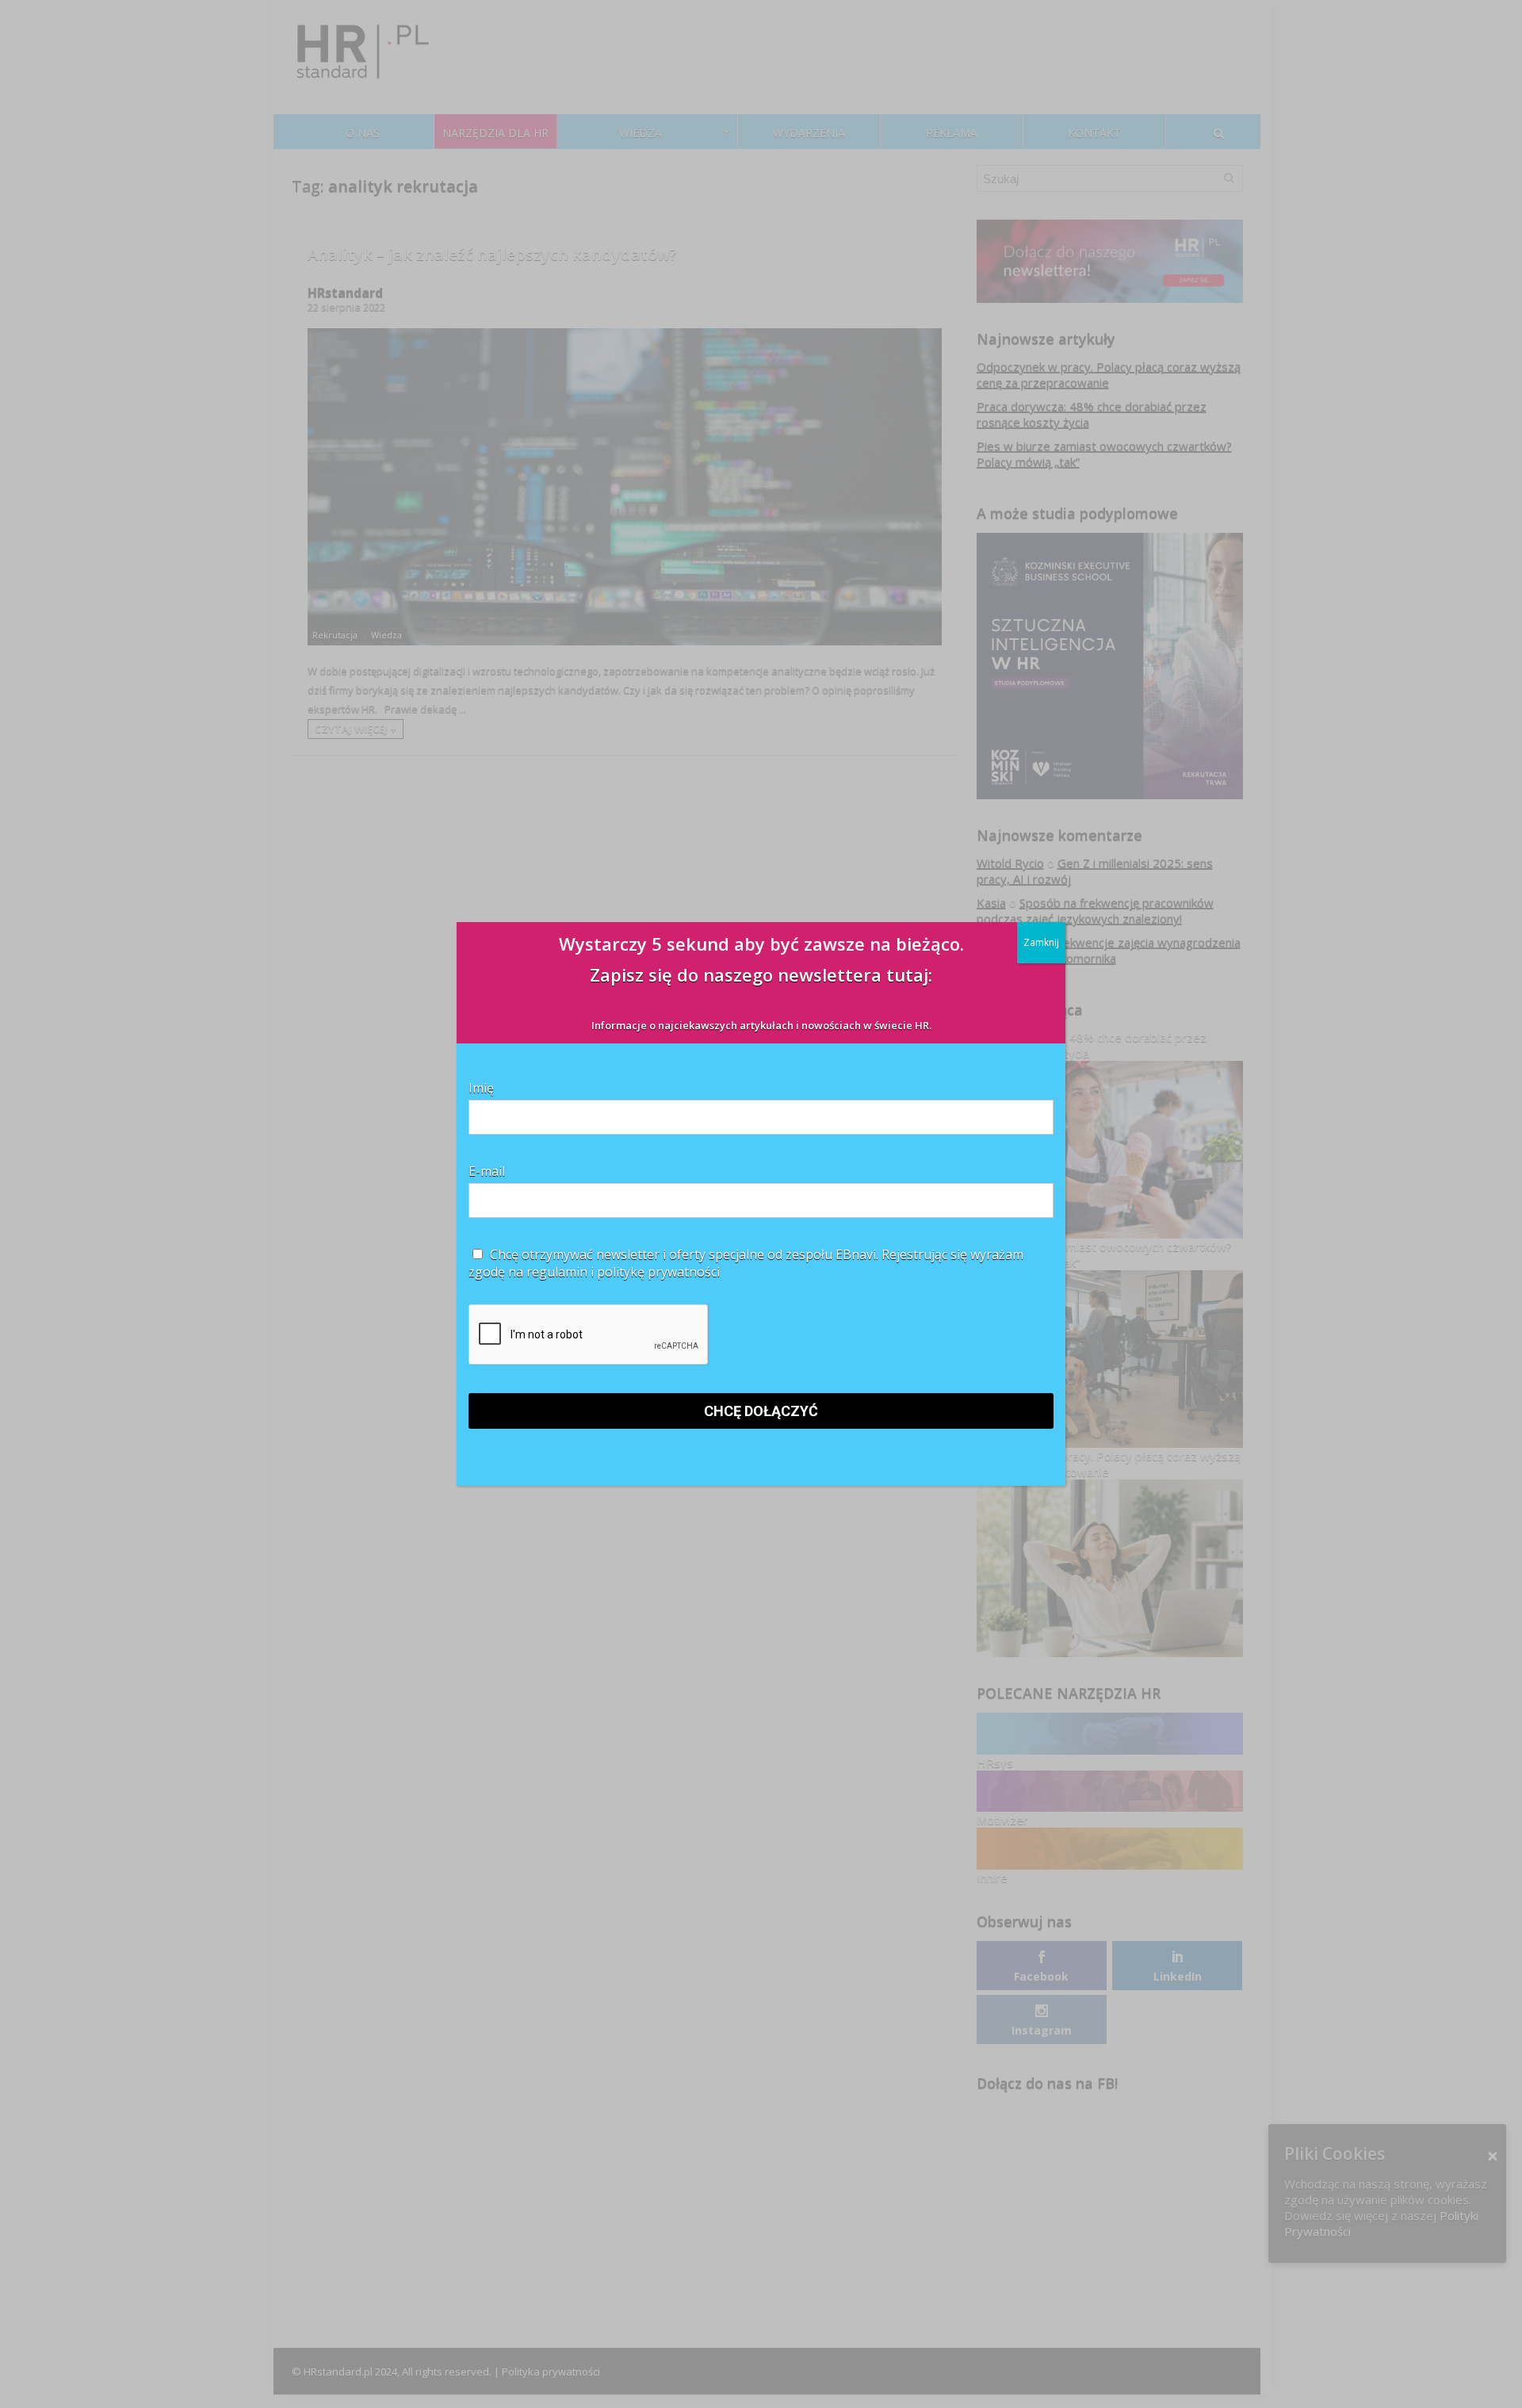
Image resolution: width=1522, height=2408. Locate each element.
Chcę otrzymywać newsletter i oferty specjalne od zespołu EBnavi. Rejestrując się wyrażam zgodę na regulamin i (746, 1263)
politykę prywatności (658, 1272)
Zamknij (1041, 942)
